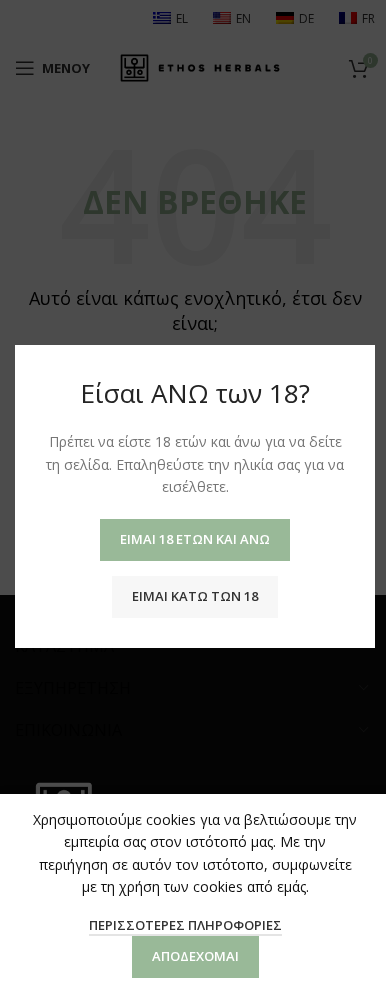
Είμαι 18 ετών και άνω (195, 539)
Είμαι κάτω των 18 (195, 596)
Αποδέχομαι (195, 956)
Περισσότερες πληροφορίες (185, 925)
